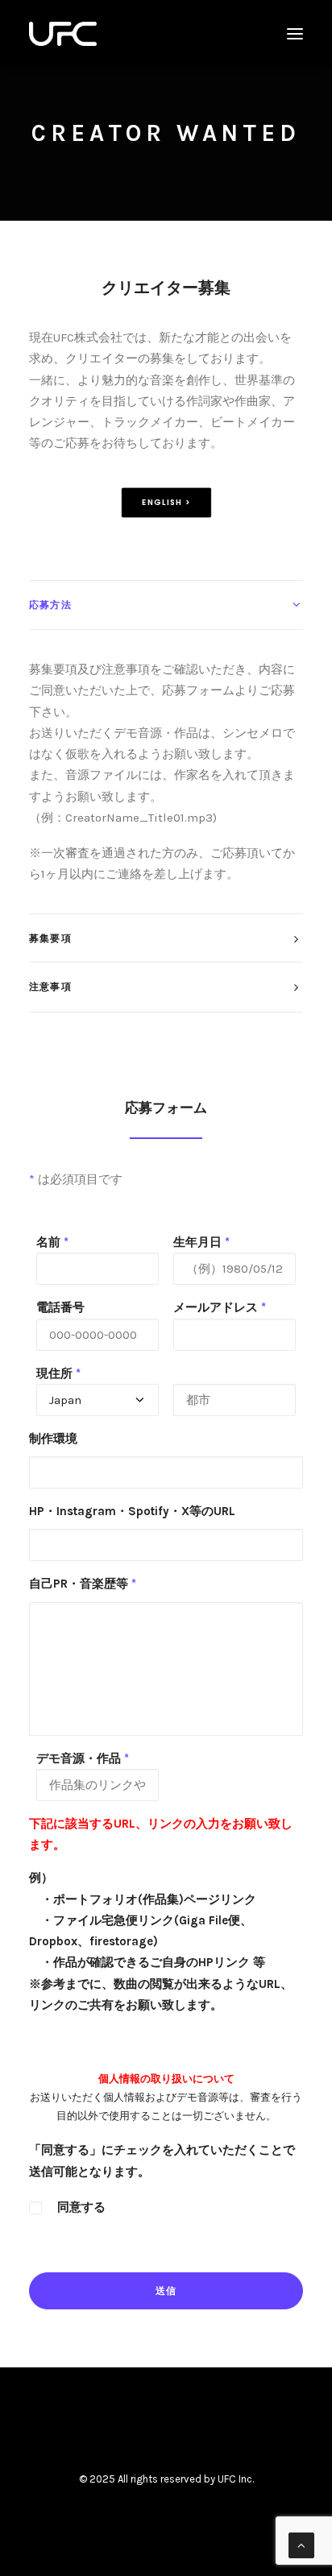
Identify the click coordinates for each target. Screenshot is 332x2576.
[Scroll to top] (301, 2545)
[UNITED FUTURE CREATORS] (63, 34)
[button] (295, 34)
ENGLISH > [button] (166, 502)
